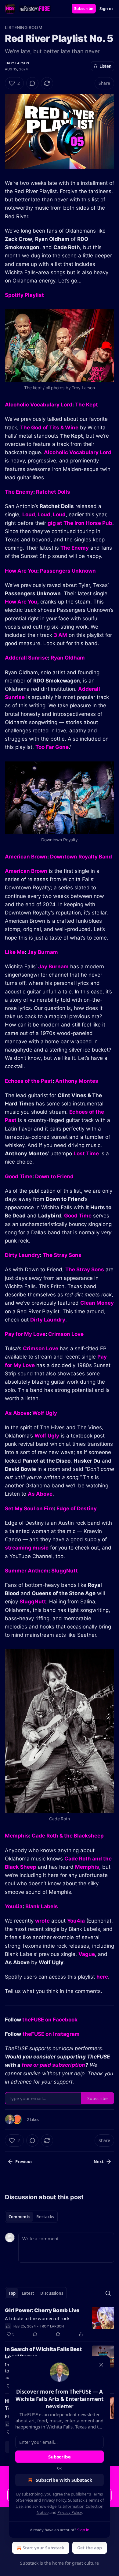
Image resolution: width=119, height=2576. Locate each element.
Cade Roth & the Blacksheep (68, 1836)
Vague (87, 1954)
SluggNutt (65, 1571)
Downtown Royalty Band (81, 857)
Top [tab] (12, 2293)
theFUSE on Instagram (51, 2034)
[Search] (108, 2293)
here (102, 1977)
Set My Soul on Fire (29, 1509)
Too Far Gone (52, 747)
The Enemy (19, 492)
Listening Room (24, 27)
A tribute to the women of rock (37, 2318)
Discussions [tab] (52, 2293)
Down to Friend (54, 1176)
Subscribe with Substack (64, 2480)
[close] (101, 2365)
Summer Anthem (27, 1571)
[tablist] (31, 2217)
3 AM (60, 635)
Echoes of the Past (29, 1081)
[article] (60, 2322)
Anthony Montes (77, 1081)
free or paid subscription (53, 2065)
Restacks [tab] (45, 2217)
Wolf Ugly (45, 1413)
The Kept (87, 405)
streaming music (27, 1548)
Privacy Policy (54, 2500)
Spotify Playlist (24, 295)
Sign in (106, 9)
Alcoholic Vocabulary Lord (39, 405)
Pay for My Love (25, 1334)
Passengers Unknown (68, 571)
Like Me (15, 952)
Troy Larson (17, 63)
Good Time (19, 1176)
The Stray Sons (62, 1255)
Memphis (17, 1836)
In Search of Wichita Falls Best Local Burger (43, 2353)
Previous (24, 2162)
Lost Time (86, 1153)
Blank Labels (42, 1906)
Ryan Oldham (68, 658)
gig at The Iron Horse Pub (80, 523)
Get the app (90, 2548)
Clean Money (97, 1303)
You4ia (14, 1906)
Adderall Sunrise (26, 658)
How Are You (21, 571)
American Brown (26, 857)
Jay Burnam (43, 952)
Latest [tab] (28, 2293)
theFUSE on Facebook (50, 2020)
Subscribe (84, 9)
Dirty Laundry (22, 1255)
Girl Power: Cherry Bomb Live (42, 2310)
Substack (29, 2563)
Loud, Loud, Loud (44, 514)
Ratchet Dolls (53, 492)
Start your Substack (43, 2548)
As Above (17, 1413)
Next (99, 2162)
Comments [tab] (19, 2217)
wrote (42, 1921)
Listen (106, 66)
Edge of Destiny (77, 1509)
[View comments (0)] (32, 83)
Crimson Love (66, 1334)
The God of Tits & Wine (49, 428)
